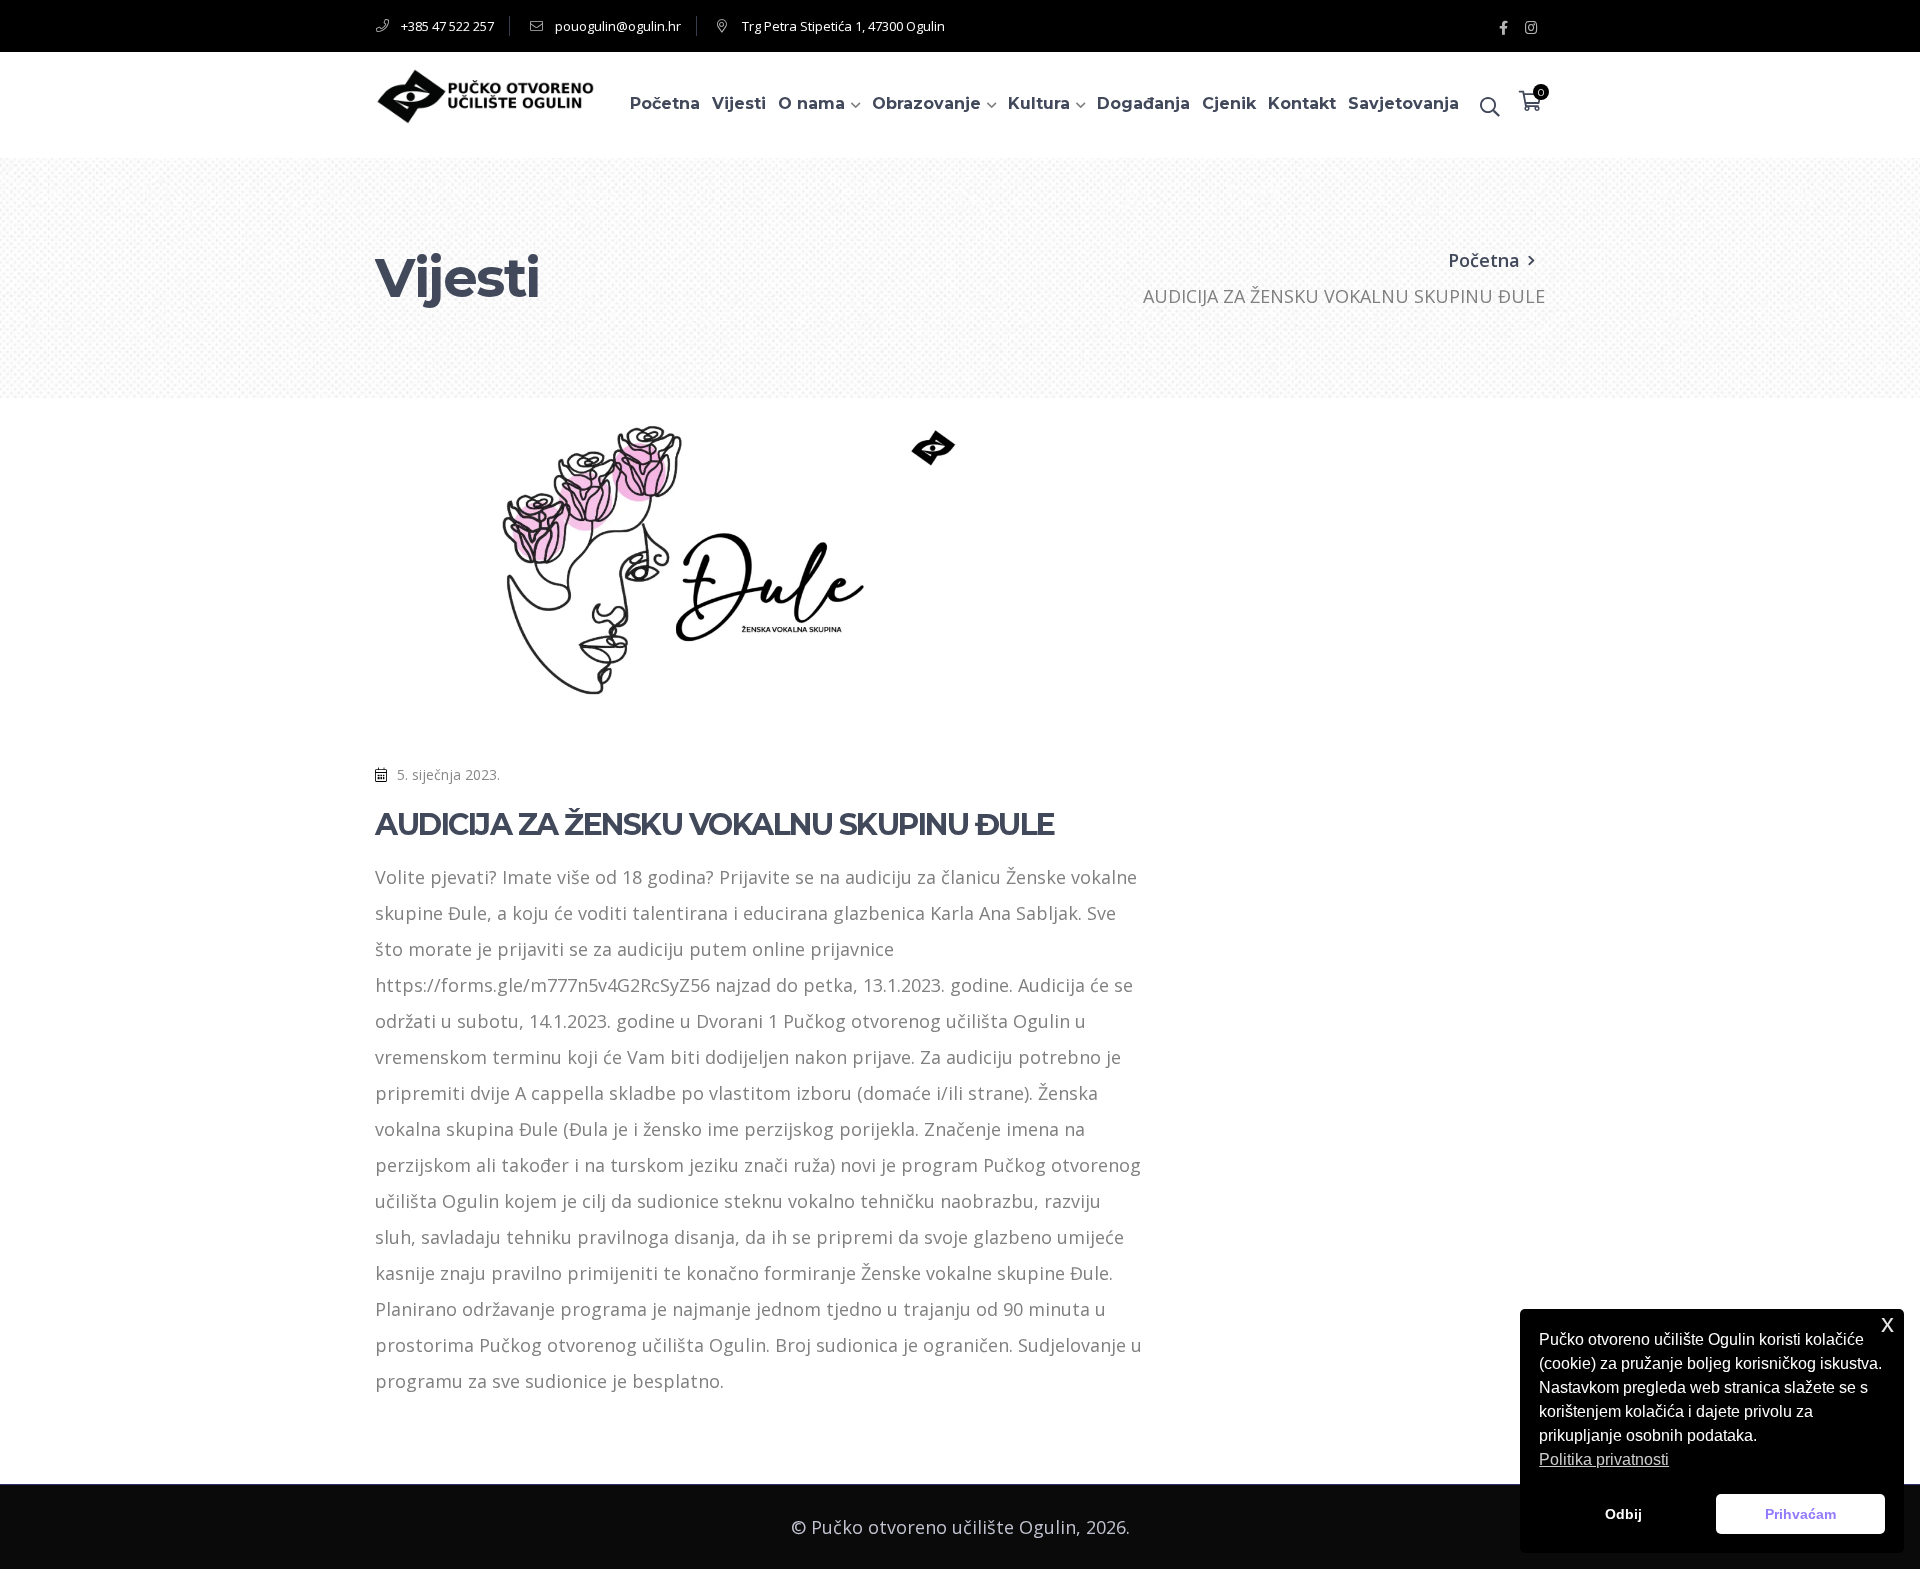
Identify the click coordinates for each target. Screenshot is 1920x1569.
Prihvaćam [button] (1800, 1514)
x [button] (1887, 1323)
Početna (1484, 260)
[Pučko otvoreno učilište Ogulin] (485, 94)
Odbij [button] (1623, 1514)
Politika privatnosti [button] (1604, 1459)
